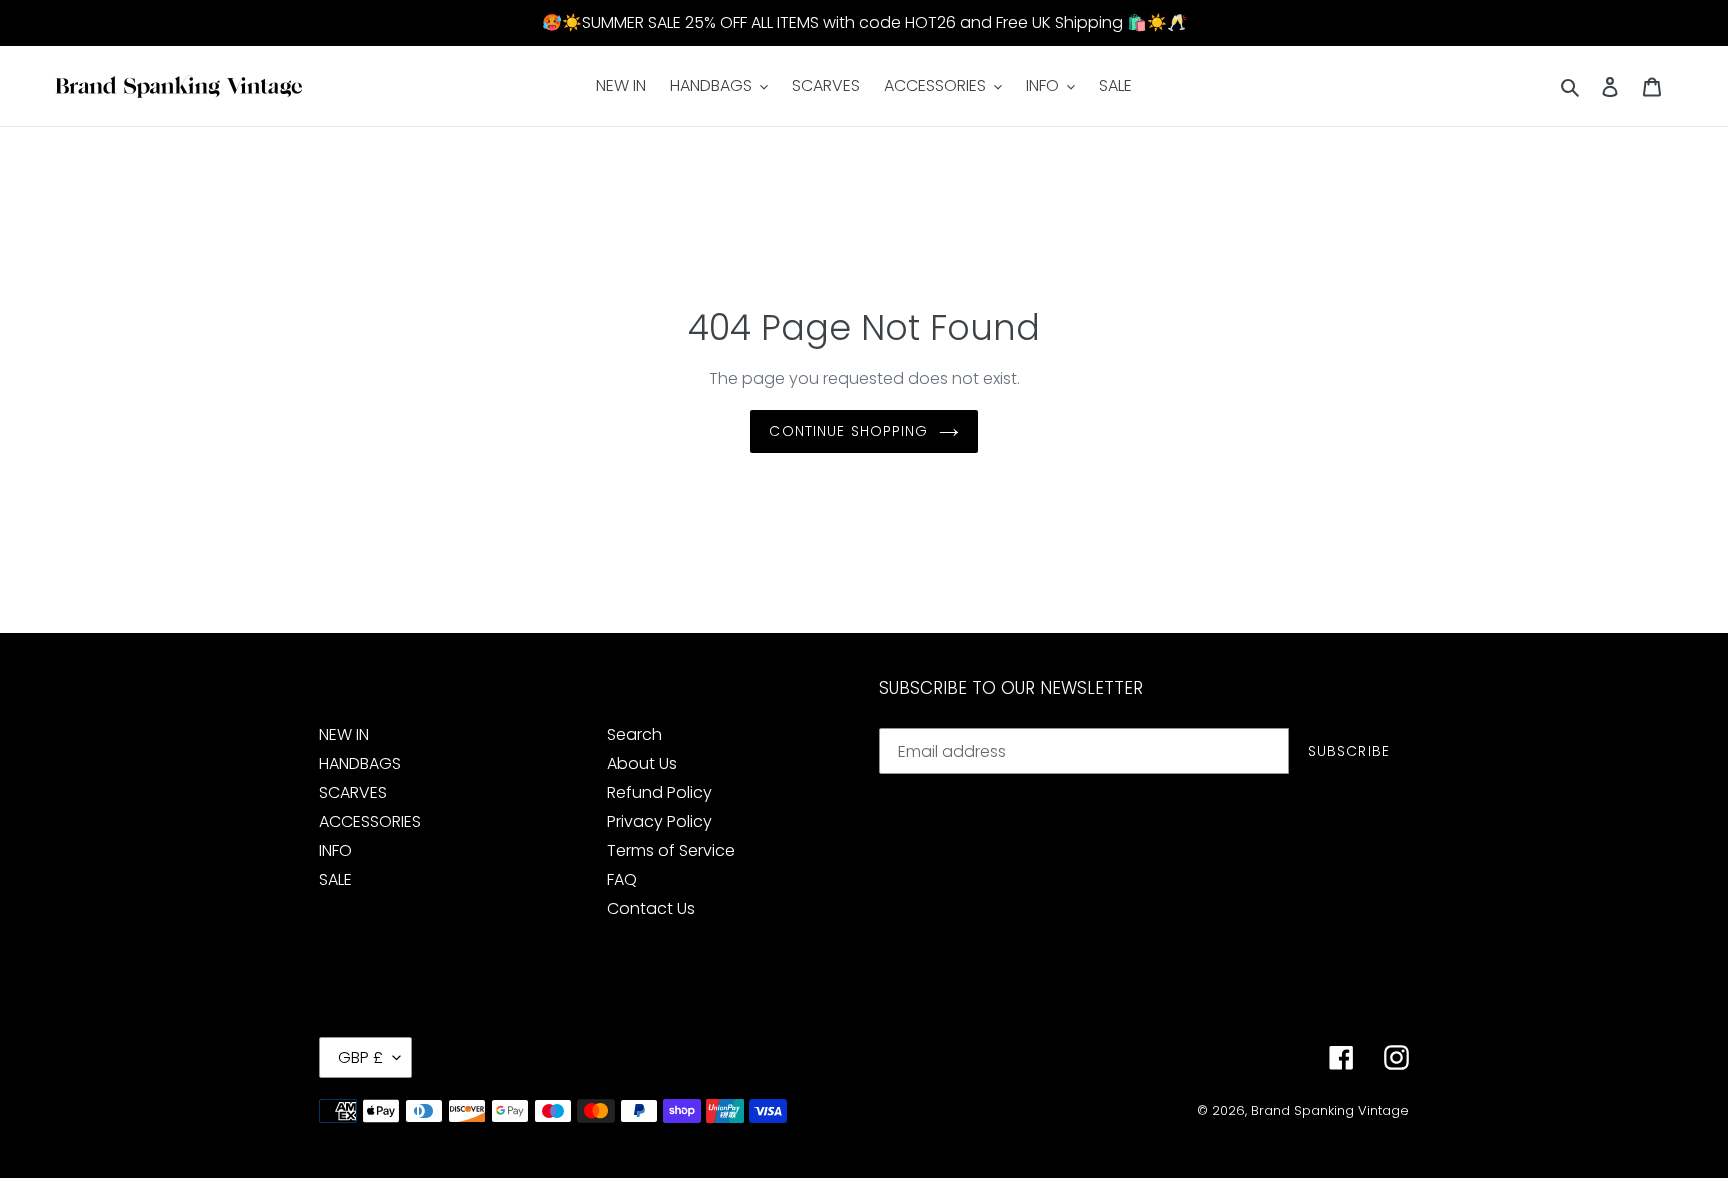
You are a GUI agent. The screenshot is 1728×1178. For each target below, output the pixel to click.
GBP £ (360, 1057)
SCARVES (353, 792)
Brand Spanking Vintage (1330, 1110)
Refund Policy (659, 792)
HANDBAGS (360, 763)
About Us (642, 763)
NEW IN (344, 734)
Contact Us (651, 908)
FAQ (622, 879)
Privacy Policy (659, 821)
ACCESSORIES (370, 821)
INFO (335, 850)
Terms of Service (671, 850)
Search (634, 734)
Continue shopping (848, 431)
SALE (335, 879)
